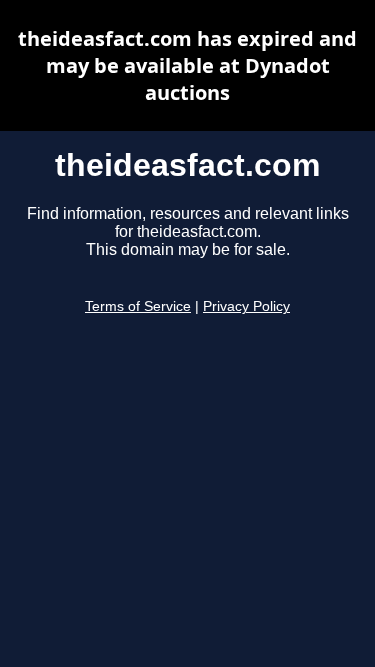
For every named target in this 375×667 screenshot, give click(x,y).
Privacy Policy (246, 306)
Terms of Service (138, 306)
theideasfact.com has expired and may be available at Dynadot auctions (187, 65)
